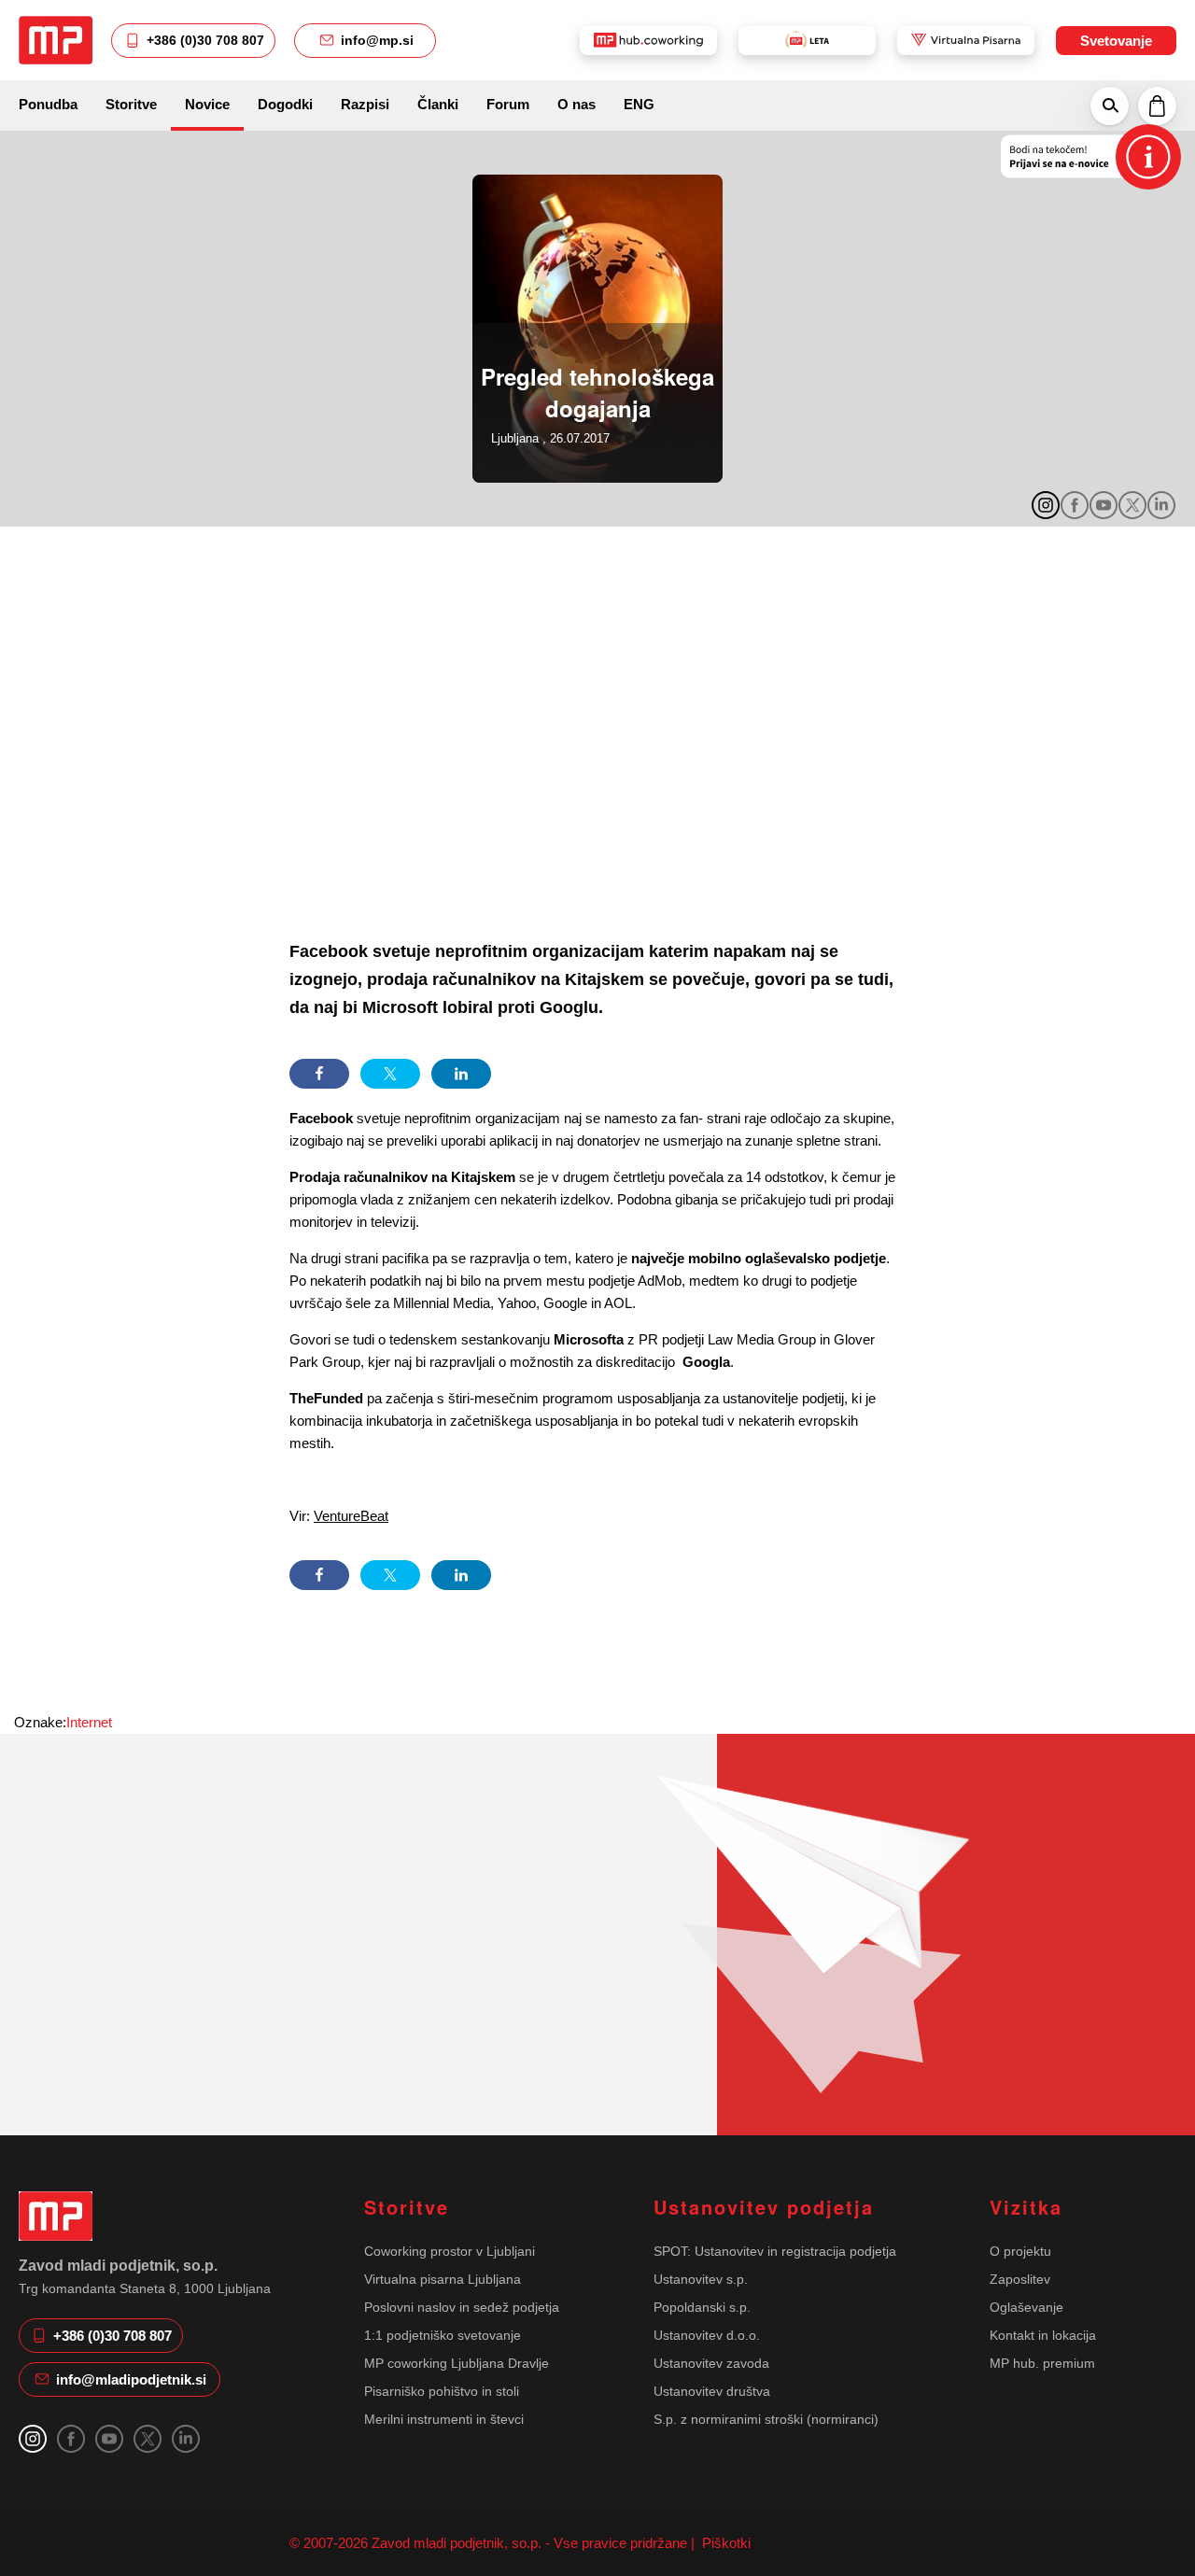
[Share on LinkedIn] (461, 1074)
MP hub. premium (1042, 2363)
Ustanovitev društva (712, 2391)
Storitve (131, 104)
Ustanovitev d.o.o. (707, 2335)
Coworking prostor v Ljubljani (450, 2251)
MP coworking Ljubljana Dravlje (457, 2363)
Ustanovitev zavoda (711, 2363)
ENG (639, 104)
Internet (89, 1722)
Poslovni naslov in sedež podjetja (462, 2307)
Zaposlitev (1020, 2279)
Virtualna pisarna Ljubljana (443, 2279)
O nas (576, 104)
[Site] (56, 40)
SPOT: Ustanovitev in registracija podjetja (775, 2251)
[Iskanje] (1110, 106)
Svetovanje (1116, 41)
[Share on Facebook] (319, 1074)
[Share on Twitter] (390, 1074)
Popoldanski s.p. (702, 2307)
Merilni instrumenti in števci (444, 2419)
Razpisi (365, 104)
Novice (207, 104)
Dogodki (285, 104)
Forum (508, 104)
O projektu (1020, 2251)
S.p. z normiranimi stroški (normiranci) (766, 2419)
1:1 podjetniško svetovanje (443, 2335)
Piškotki (724, 2543)
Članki (438, 104)
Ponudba (48, 104)
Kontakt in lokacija (1043, 2335)
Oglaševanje (1026, 2307)
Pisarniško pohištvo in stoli (442, 2391)
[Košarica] (1157, 106)
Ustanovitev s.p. (701, 2279)
